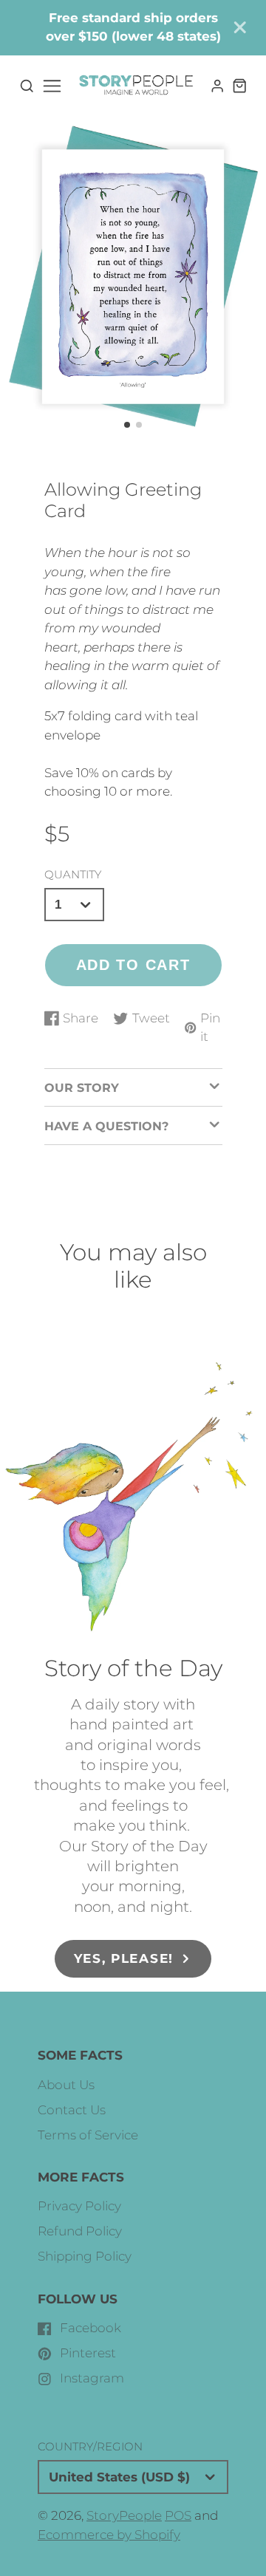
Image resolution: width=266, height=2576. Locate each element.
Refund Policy (80, 2231)
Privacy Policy (79, 2206)
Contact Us (72, 2110)
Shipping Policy (85, 2256)
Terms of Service (88, 2135)
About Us (66, 2085)
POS (178, 2515)
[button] (127, 425)
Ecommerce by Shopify (109, 2535)
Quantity (73, 874)
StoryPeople (124, 2515)
